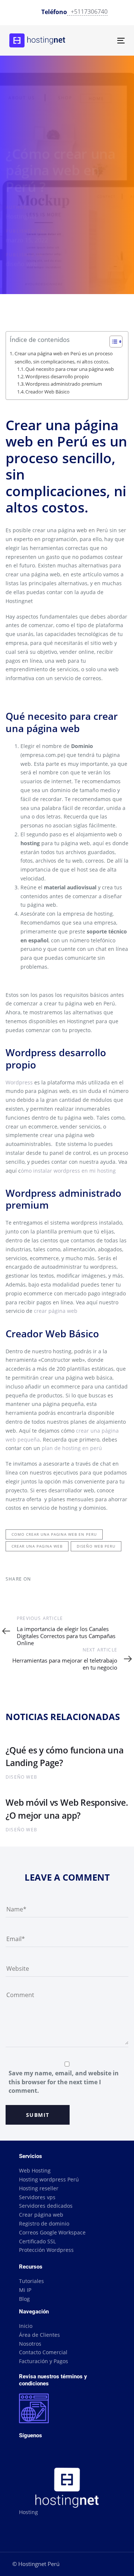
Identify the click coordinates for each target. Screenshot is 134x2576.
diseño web (22, 264)
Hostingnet (21, 217)
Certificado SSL (37, 2241)
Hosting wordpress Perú (49, 2179)
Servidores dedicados (46, 2206)
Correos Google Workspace (52, 2232)
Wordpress (19, 1082)
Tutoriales (31, 2281)
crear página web (56, 1311)
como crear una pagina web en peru (54, 1534)
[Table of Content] (116, 342)
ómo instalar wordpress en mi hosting (68, 1171)
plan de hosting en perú (72, 1448)
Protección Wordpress (46, 2250)
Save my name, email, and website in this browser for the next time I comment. (64, 2082)
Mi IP (25, 2290)
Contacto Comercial (43, 2352)
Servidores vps (37, 2197)
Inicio (26, 2326)
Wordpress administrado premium (64, 384)
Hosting (28, 2512)
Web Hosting (35, 2170)
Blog (24, 2299)
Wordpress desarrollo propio (57, 377)
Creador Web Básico (47, 392)
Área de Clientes (39, 2335)
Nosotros (30, 2344)
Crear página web (41, 2215)
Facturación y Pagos (44, 2361)
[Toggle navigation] (106, 41)
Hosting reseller (39, 2188)
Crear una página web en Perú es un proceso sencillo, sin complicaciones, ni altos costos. (64, 357)
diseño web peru (96, 1546)
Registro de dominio (44, 2223)
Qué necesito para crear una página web (70, 369)
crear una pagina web (37, 1546)
